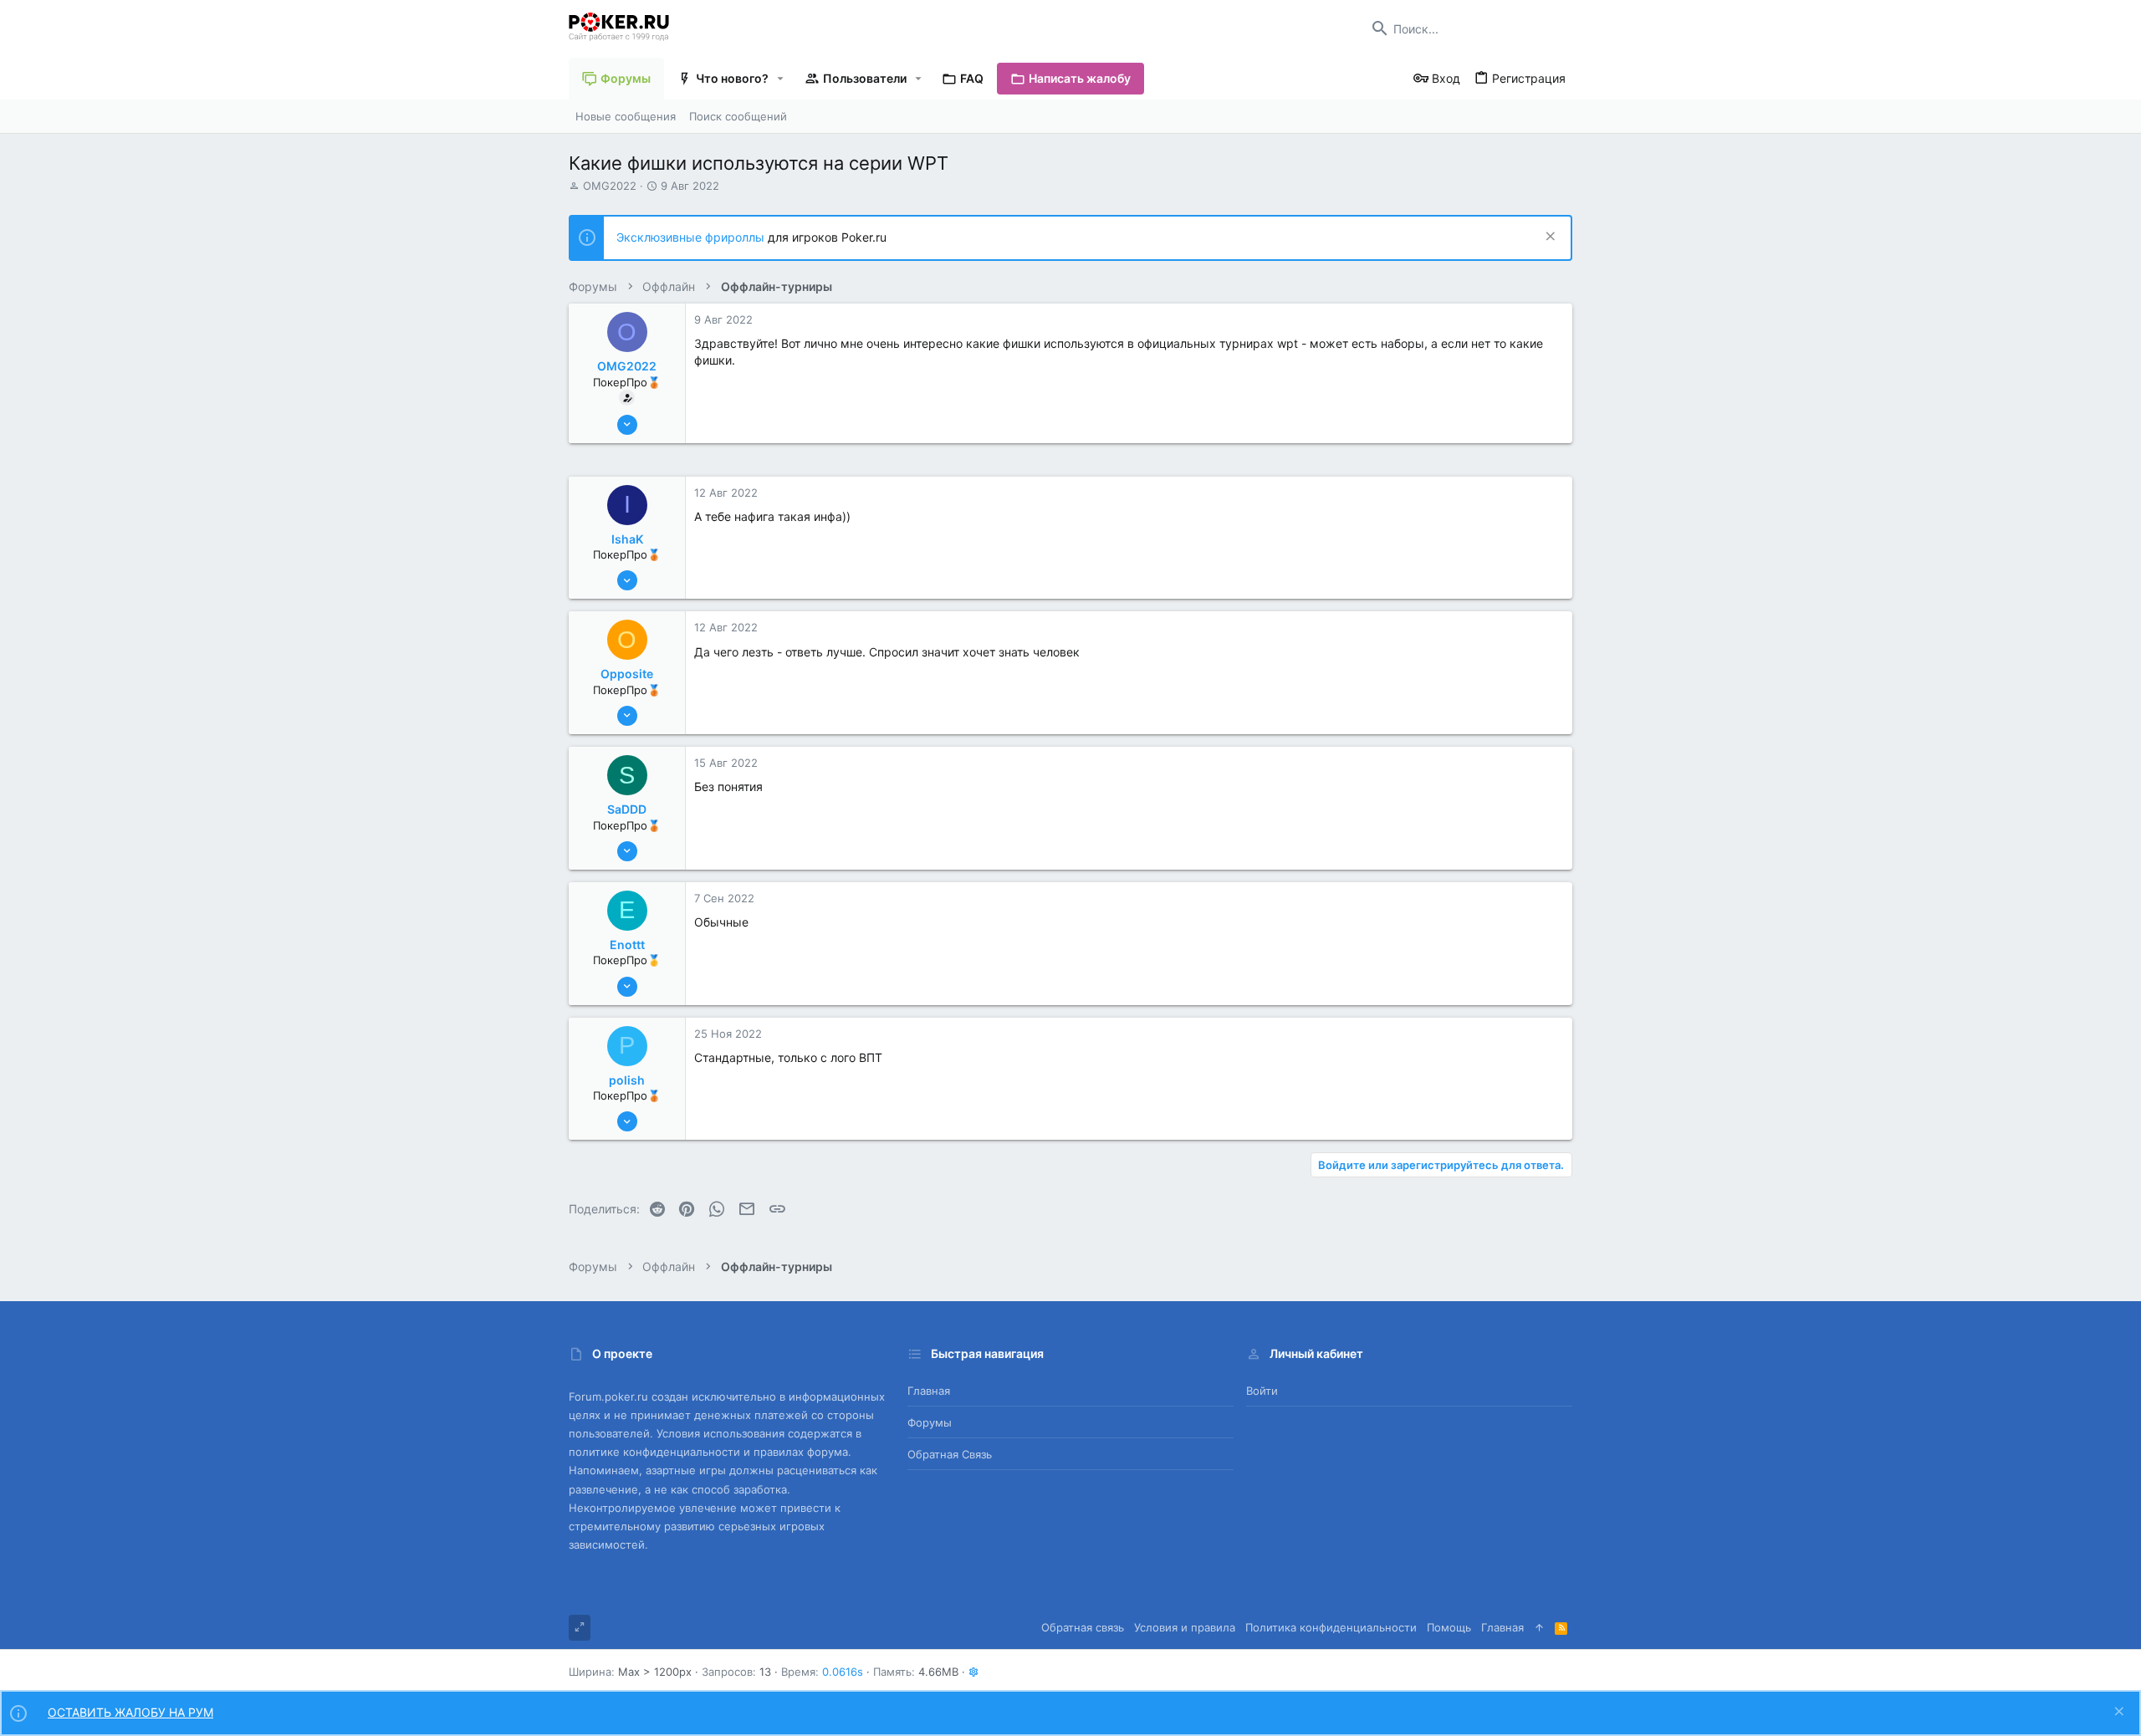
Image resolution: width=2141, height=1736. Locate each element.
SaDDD (627, 809)
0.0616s (843, 1672)
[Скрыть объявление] (1548, 238)
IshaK (627, 539)
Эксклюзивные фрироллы (692, 237)
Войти (1262, 1391)
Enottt (627, 945)
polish (627, 1080)
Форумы (930, 1422)
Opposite (627, 674)
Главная (929, 1391)
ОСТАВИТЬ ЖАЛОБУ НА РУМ (130, 1712)
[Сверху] (1539, 1627)
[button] (781, 79)
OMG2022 (610, 186)
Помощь (1449, 1627)
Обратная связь (950, 1454)
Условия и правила (1185, 1627)
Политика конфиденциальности (1331, 1627)
